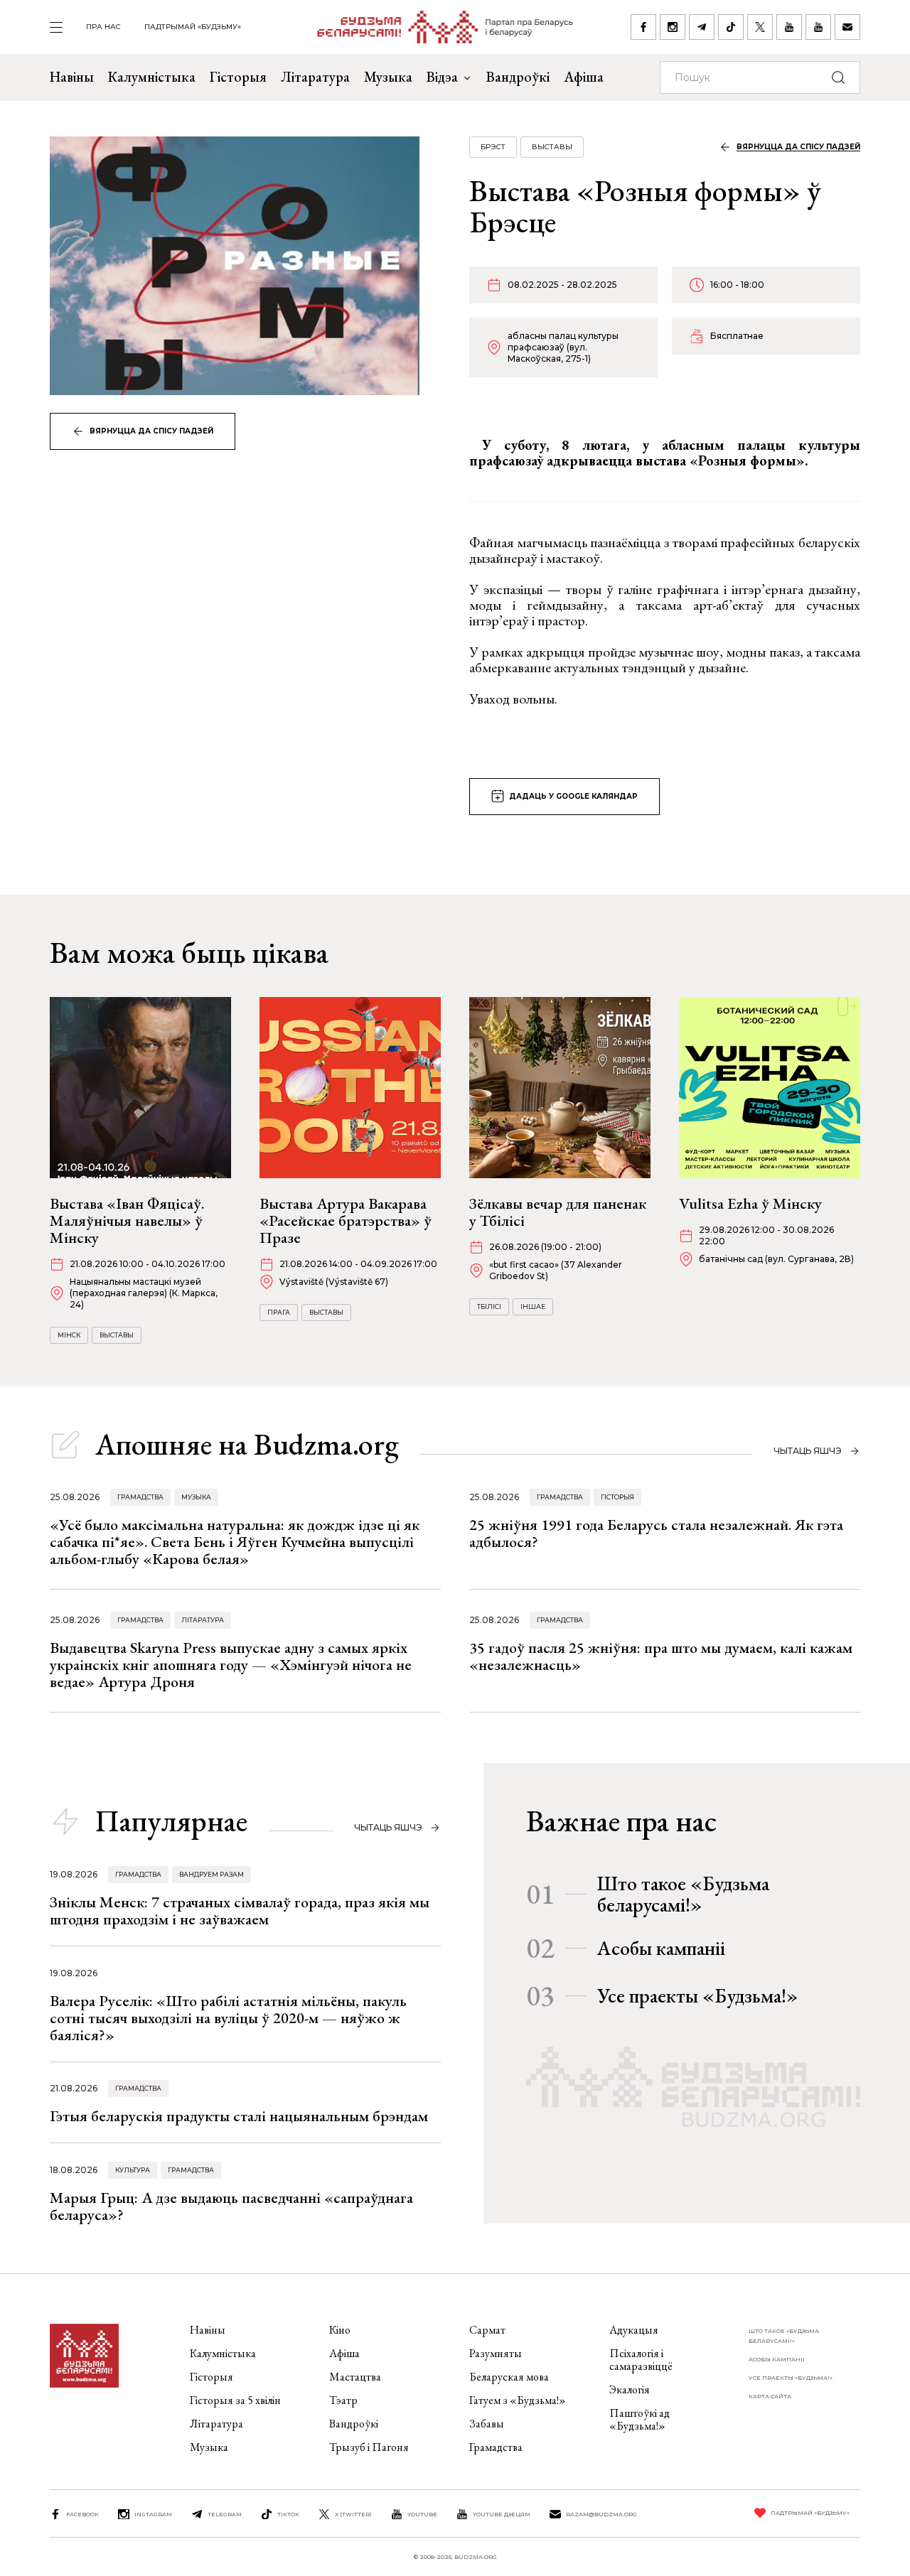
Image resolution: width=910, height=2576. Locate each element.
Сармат (487, 2330)
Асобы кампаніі (661, 1948)
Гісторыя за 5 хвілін (235, 2400)
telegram (225, 2514)
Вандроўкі (518, 77)
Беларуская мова (509, 2377)
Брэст (493, 147)
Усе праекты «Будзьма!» (698, 1995)
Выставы (552, 147)
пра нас (103, 27)
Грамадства (140, 1497)
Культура (133, 2170)
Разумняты (496, 2353)
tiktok (288, 2514)
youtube (422, 2514)
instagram (153, 2514)
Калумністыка (152, 77)
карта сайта (770, 2396)
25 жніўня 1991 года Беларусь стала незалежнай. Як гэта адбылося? (656, 1533)
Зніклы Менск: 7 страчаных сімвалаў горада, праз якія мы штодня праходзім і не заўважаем (240, 1911)
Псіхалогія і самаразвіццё (641, 2360)
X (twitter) (353, 2514)
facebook (82, 2514)
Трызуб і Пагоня (369, 2447)
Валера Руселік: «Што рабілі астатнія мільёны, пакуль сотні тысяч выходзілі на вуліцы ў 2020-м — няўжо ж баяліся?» (228, 2018)
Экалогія (630, 2389)
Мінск (69, 1335)
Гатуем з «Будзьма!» (518, 2400)
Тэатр (343, 2400)
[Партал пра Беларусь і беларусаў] (436, 27)
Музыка (388, 77)
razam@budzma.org (601, 2514)
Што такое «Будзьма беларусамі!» (683, 1894)
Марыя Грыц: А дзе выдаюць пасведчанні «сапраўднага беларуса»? (231, 2206)
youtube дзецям (502, 2514)
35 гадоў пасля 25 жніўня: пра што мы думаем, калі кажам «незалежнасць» (661, 1656)
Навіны (72, 77)
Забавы (487, 2424)
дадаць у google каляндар (573, 796)
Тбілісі (489, 1306)
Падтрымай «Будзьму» (193, 27)
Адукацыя (634, 2330)
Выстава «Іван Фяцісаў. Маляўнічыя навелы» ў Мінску (127, 1220)
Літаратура (315, 77)
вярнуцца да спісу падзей (151, 431)
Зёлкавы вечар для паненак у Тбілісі (558, 1212)
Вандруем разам (212, 1874)
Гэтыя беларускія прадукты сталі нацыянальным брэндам (239, 2116)
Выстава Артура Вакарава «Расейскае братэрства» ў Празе (346, 1220)
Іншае (533, 1306)
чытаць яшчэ (808, 1451)
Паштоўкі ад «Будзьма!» (639, 2419)
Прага (279, 1312)
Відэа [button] (442, 77)
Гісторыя (238, 77)
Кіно (340, 2330)
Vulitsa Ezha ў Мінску (750, 1203)
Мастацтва (355, 2377)
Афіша (584, 77)
